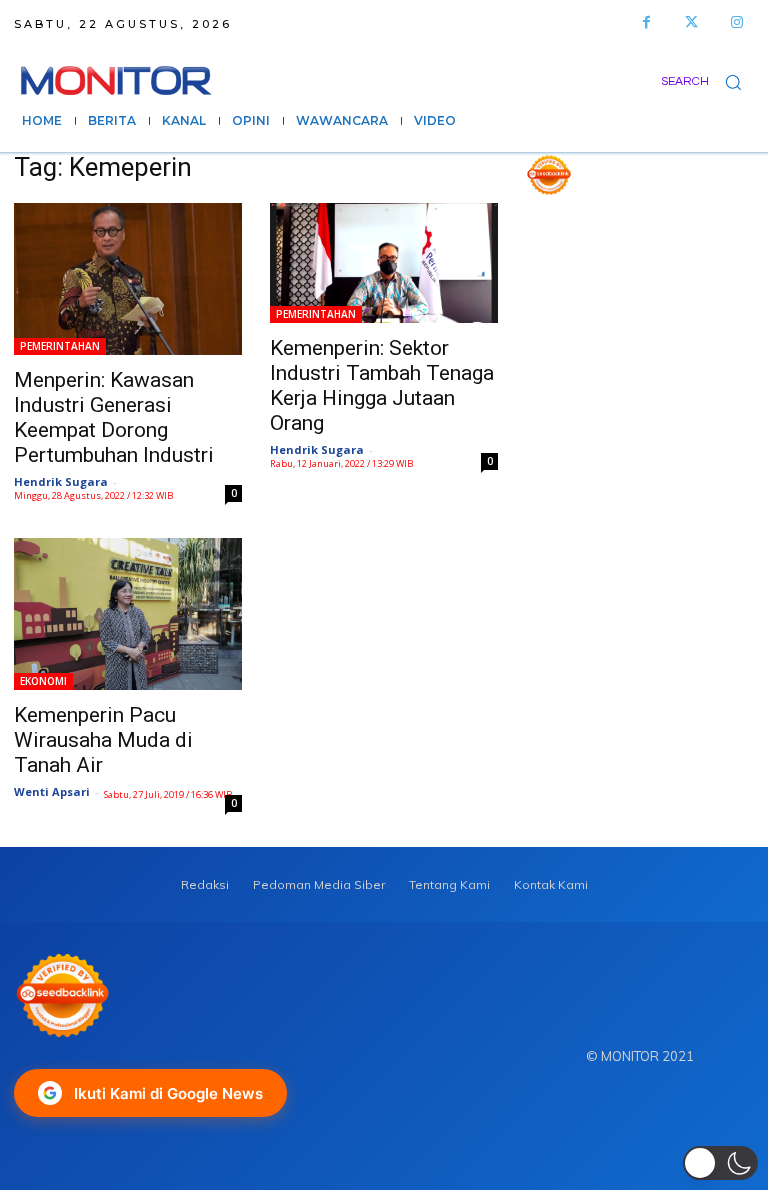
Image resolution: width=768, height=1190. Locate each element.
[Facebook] (646, 22)
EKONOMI (43, 681)
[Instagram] (736, 22)
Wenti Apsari (52, 791)
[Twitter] (691, 22)
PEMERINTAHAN (60, 346)
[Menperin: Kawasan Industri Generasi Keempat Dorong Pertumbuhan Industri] (128, 279)
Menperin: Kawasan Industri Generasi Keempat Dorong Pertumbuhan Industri (114, 417)
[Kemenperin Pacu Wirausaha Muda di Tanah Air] (128, 614)
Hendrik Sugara (61, 481)
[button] (707, 81)
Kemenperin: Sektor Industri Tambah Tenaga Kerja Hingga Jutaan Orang (382, 385)
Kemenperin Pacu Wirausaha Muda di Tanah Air (103, 740)
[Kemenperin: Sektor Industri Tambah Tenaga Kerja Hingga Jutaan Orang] (384, 263)
